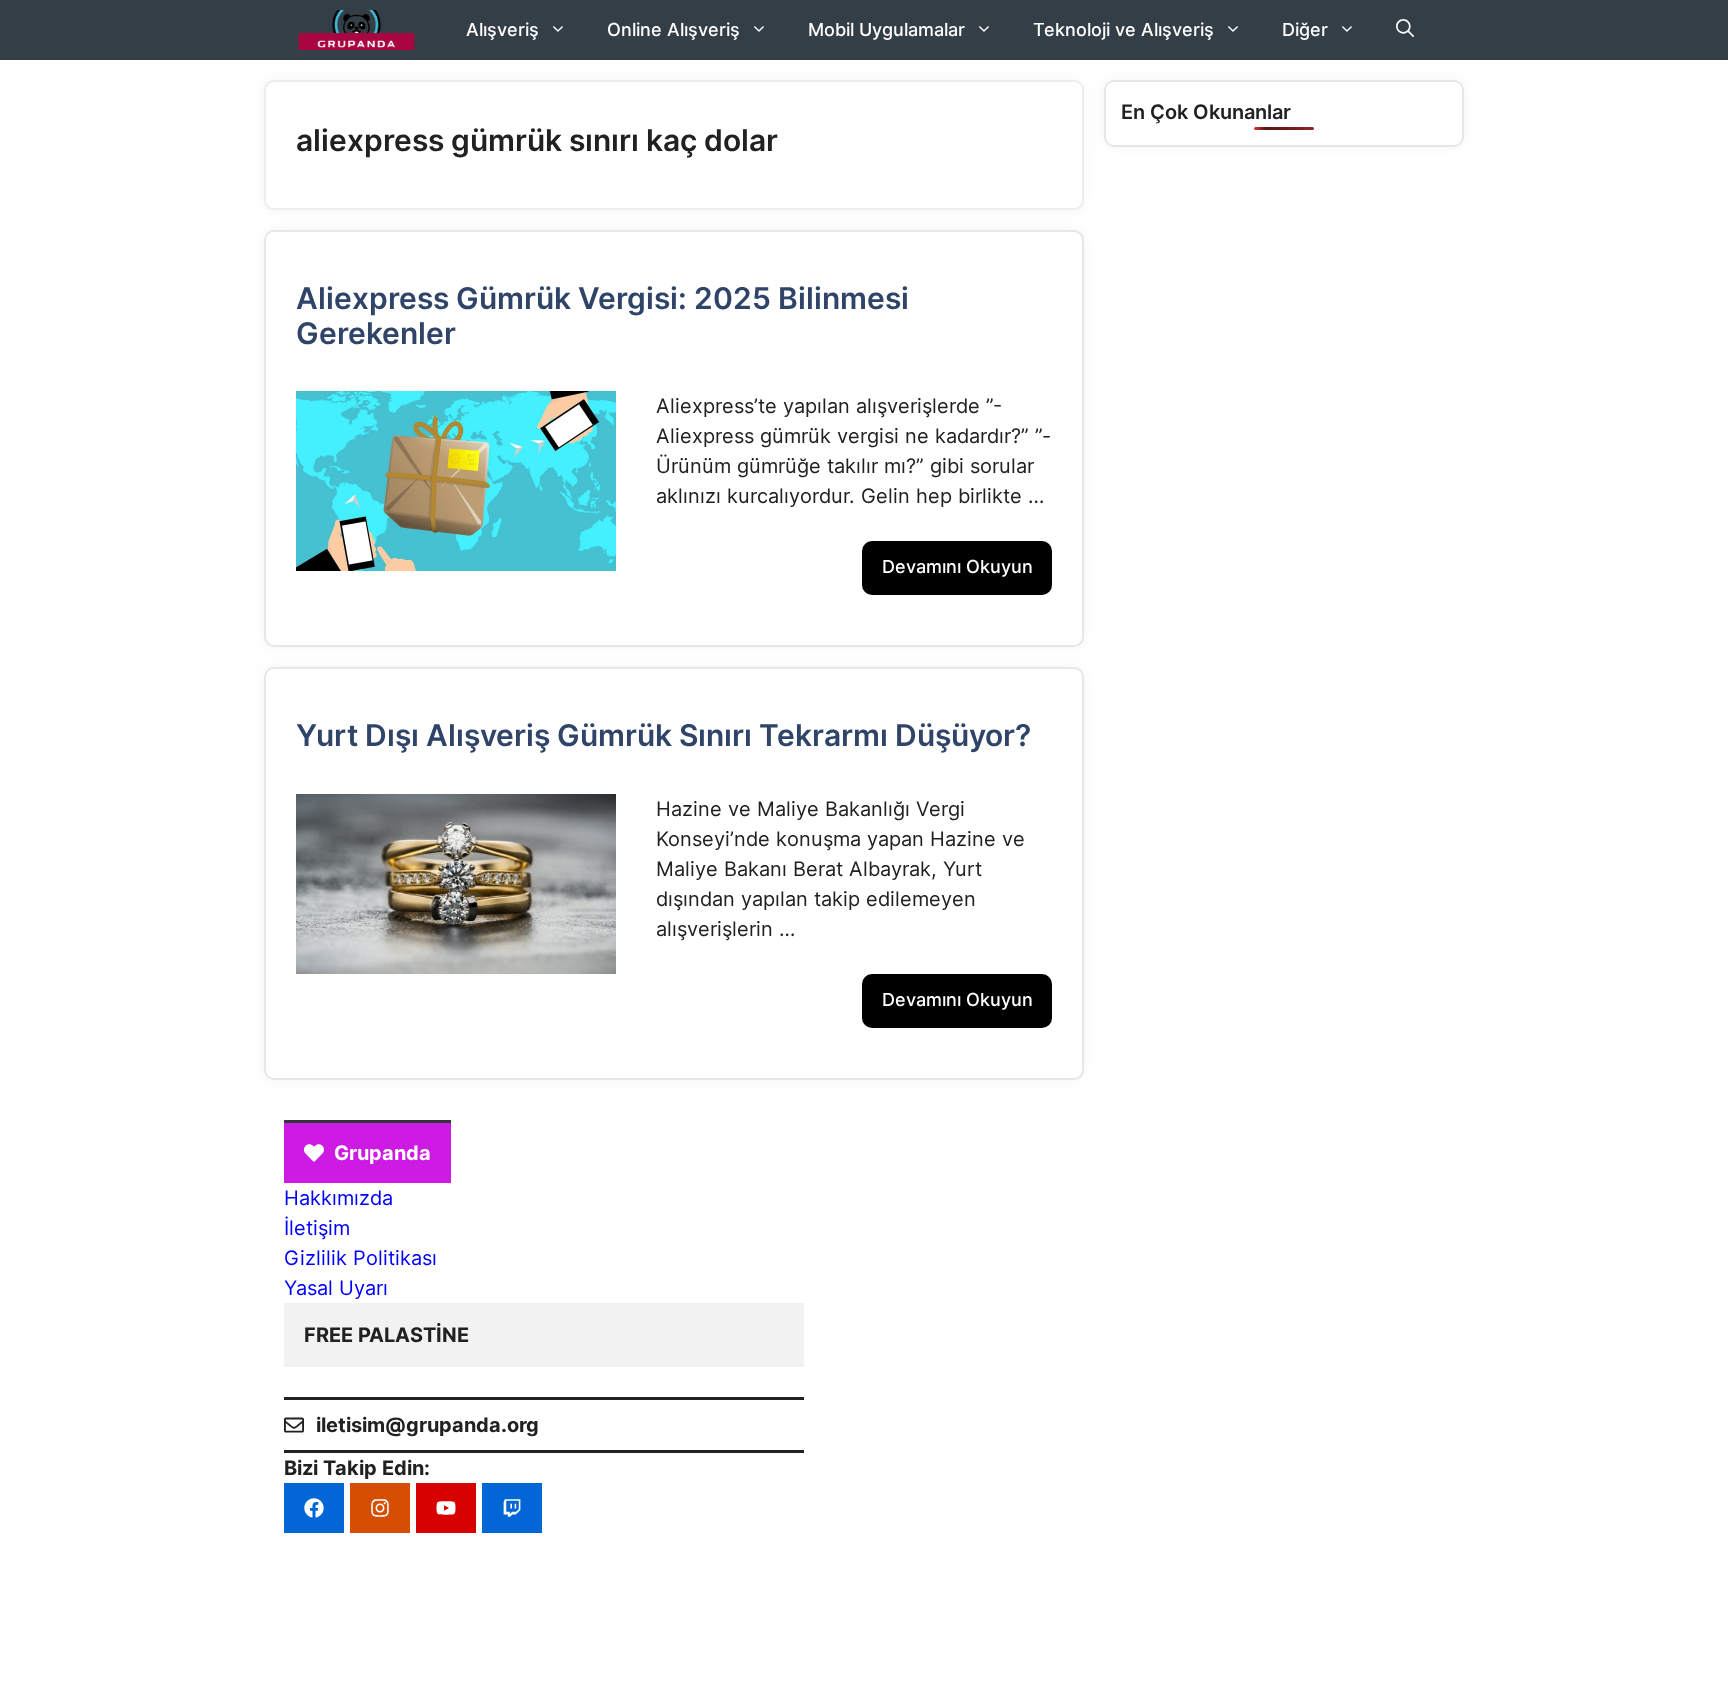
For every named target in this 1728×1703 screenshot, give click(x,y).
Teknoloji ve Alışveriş (1123, 29)
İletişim (317, 1228)
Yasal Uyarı (336, 1288)
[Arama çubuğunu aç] (1405, 30)
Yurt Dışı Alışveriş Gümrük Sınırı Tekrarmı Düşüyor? (663, 735)
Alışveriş (502, 29)
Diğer (1305, 29)
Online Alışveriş (673, 29)
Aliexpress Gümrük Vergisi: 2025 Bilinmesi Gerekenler (602, 315)
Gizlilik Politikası (360, 1258)
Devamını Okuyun (957, 566)
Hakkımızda (338, 1198)
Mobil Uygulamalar (886, 29)
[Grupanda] (356, 30)
